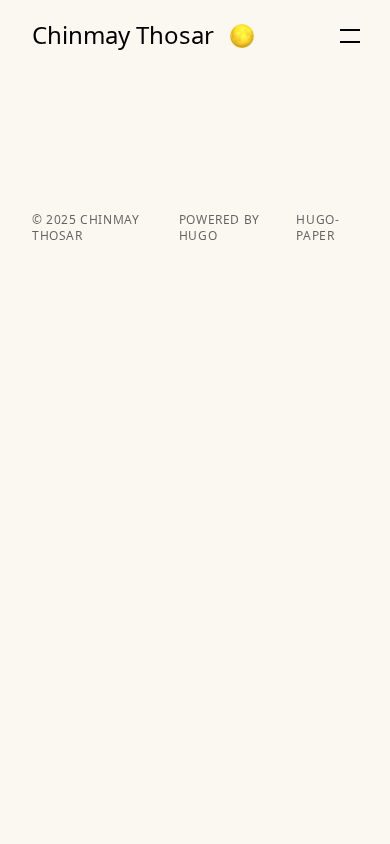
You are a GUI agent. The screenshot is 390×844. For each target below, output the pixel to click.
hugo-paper (317, 228)
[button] (242, 36)
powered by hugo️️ (219, 228)
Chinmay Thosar (123, 35)
